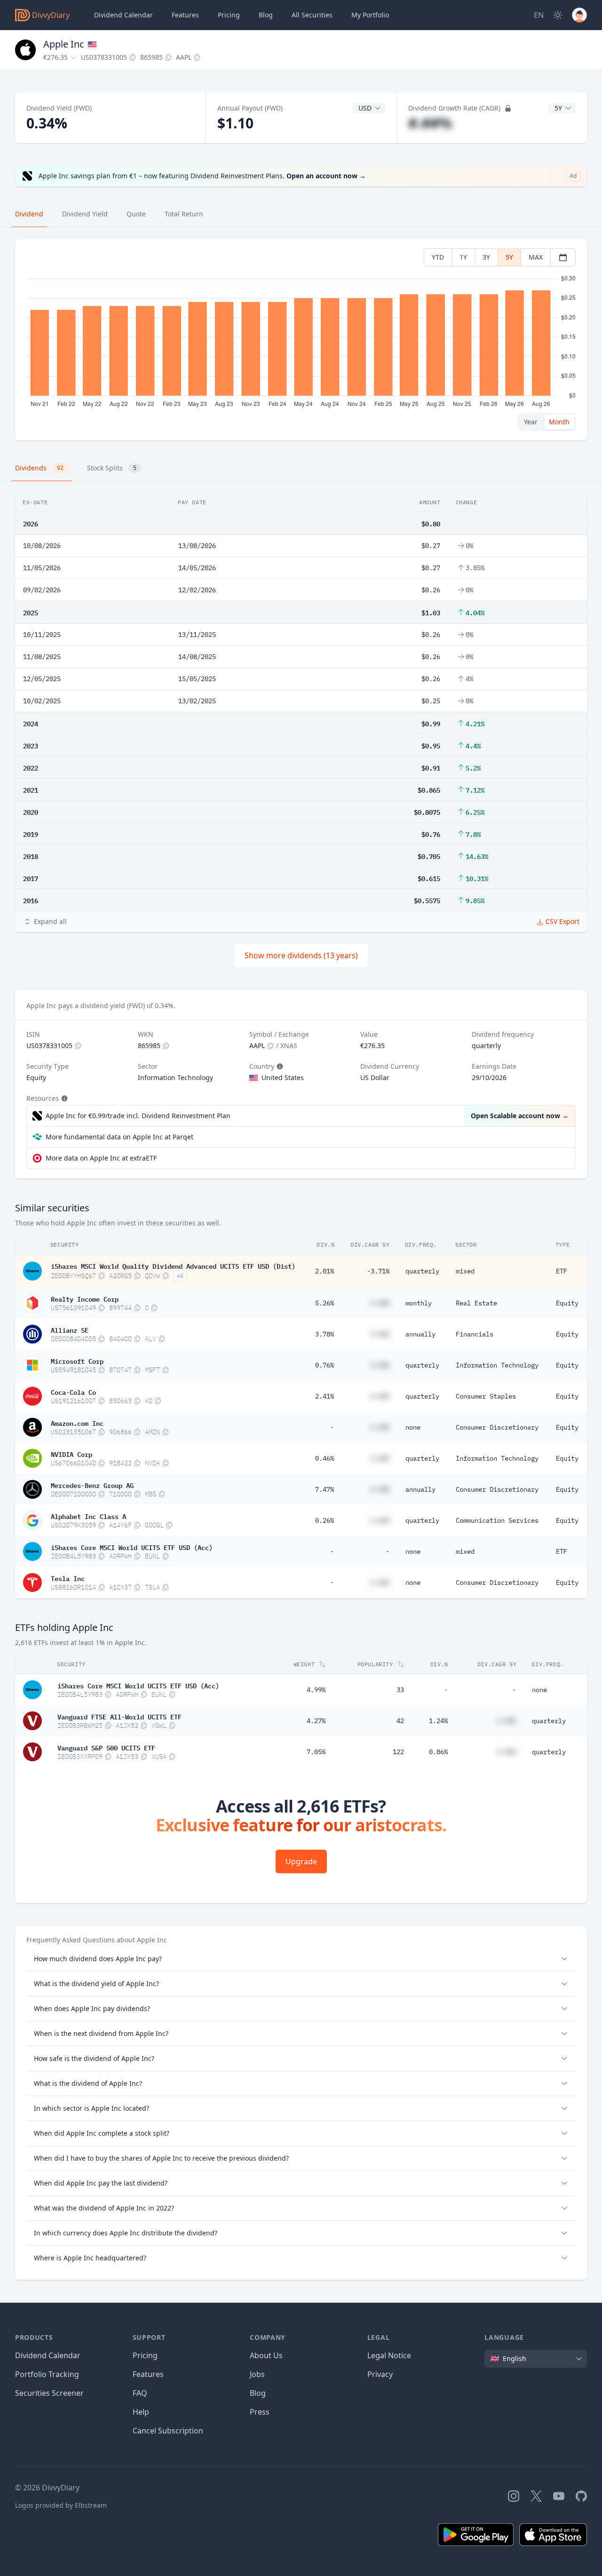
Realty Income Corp (85, 1298)
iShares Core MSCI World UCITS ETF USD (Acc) (132, 1547)
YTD (438, 257)
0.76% (325, 1365)
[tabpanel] (301, 340)
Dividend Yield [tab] (85, 214)
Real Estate (476, 1303)
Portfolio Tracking (47, 2374)
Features (185, 15)
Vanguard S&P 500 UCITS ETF (106, 1747)
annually (420, 1334)
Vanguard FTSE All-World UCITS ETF (119, 1716)
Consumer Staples (486, 1396)
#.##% (430, 123)
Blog (258, 2393)
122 (398, 1752)
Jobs (257, 2374)
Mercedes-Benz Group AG (92, 1485)
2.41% (325, 1396)
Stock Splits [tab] (112, 468)
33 (400, 1690)
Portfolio (370, 15)
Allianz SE (70, 1329)
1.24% (438, 1721)
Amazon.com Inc (77, 1423)
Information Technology (497, 1365)
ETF (562, 1271)
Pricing (229, 15)
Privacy (380, 2374)
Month (559, 422)
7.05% (316, 1752)
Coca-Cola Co (73, 1391)
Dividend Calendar (123, 15)
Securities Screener (49, 2393)
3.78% (325, 1334)
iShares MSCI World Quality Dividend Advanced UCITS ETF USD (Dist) (173, 1265)
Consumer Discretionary (497, 1427)
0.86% (438, 1752)
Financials (475, 1334)
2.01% (325, 1271)
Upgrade (301, 1861)
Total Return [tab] (184, 214)
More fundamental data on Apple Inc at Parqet (119, 1137)
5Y (509, 257)
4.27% (316, 1721)
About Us (266, 2355)
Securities (312, 15)
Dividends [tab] (39, 468)
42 (400, 1721)
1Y (463, 257)
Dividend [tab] (29, 214)
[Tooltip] (279, 1066)
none (413, 1427)
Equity (567, 1303)
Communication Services (497, 1520)
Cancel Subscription (168, 2431)
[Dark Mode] (558, 15)
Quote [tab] (136, 214)
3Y (486, 257)
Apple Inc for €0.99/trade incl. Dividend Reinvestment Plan (138, 1116)
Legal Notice (389, 2355)
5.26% (325, 1303)
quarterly (422, 1271)
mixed (465, 1271)
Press (260, 2412)
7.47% (325, 1489)
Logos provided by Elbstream (61, 2505)
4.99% (316, 1690)
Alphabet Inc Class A (88, 1516)
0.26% (325, 1520)
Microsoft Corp (77, 1360)
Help (141, 2412)
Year (531, 422)
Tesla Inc (68, 1578)
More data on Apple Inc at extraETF (101, 1158)
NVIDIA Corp (71, 1454)
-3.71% (378, 1271)
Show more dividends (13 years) (301, 955)
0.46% (325, 1458)
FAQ (140, 2393)
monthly (419, 1303)
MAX (536, 257)
